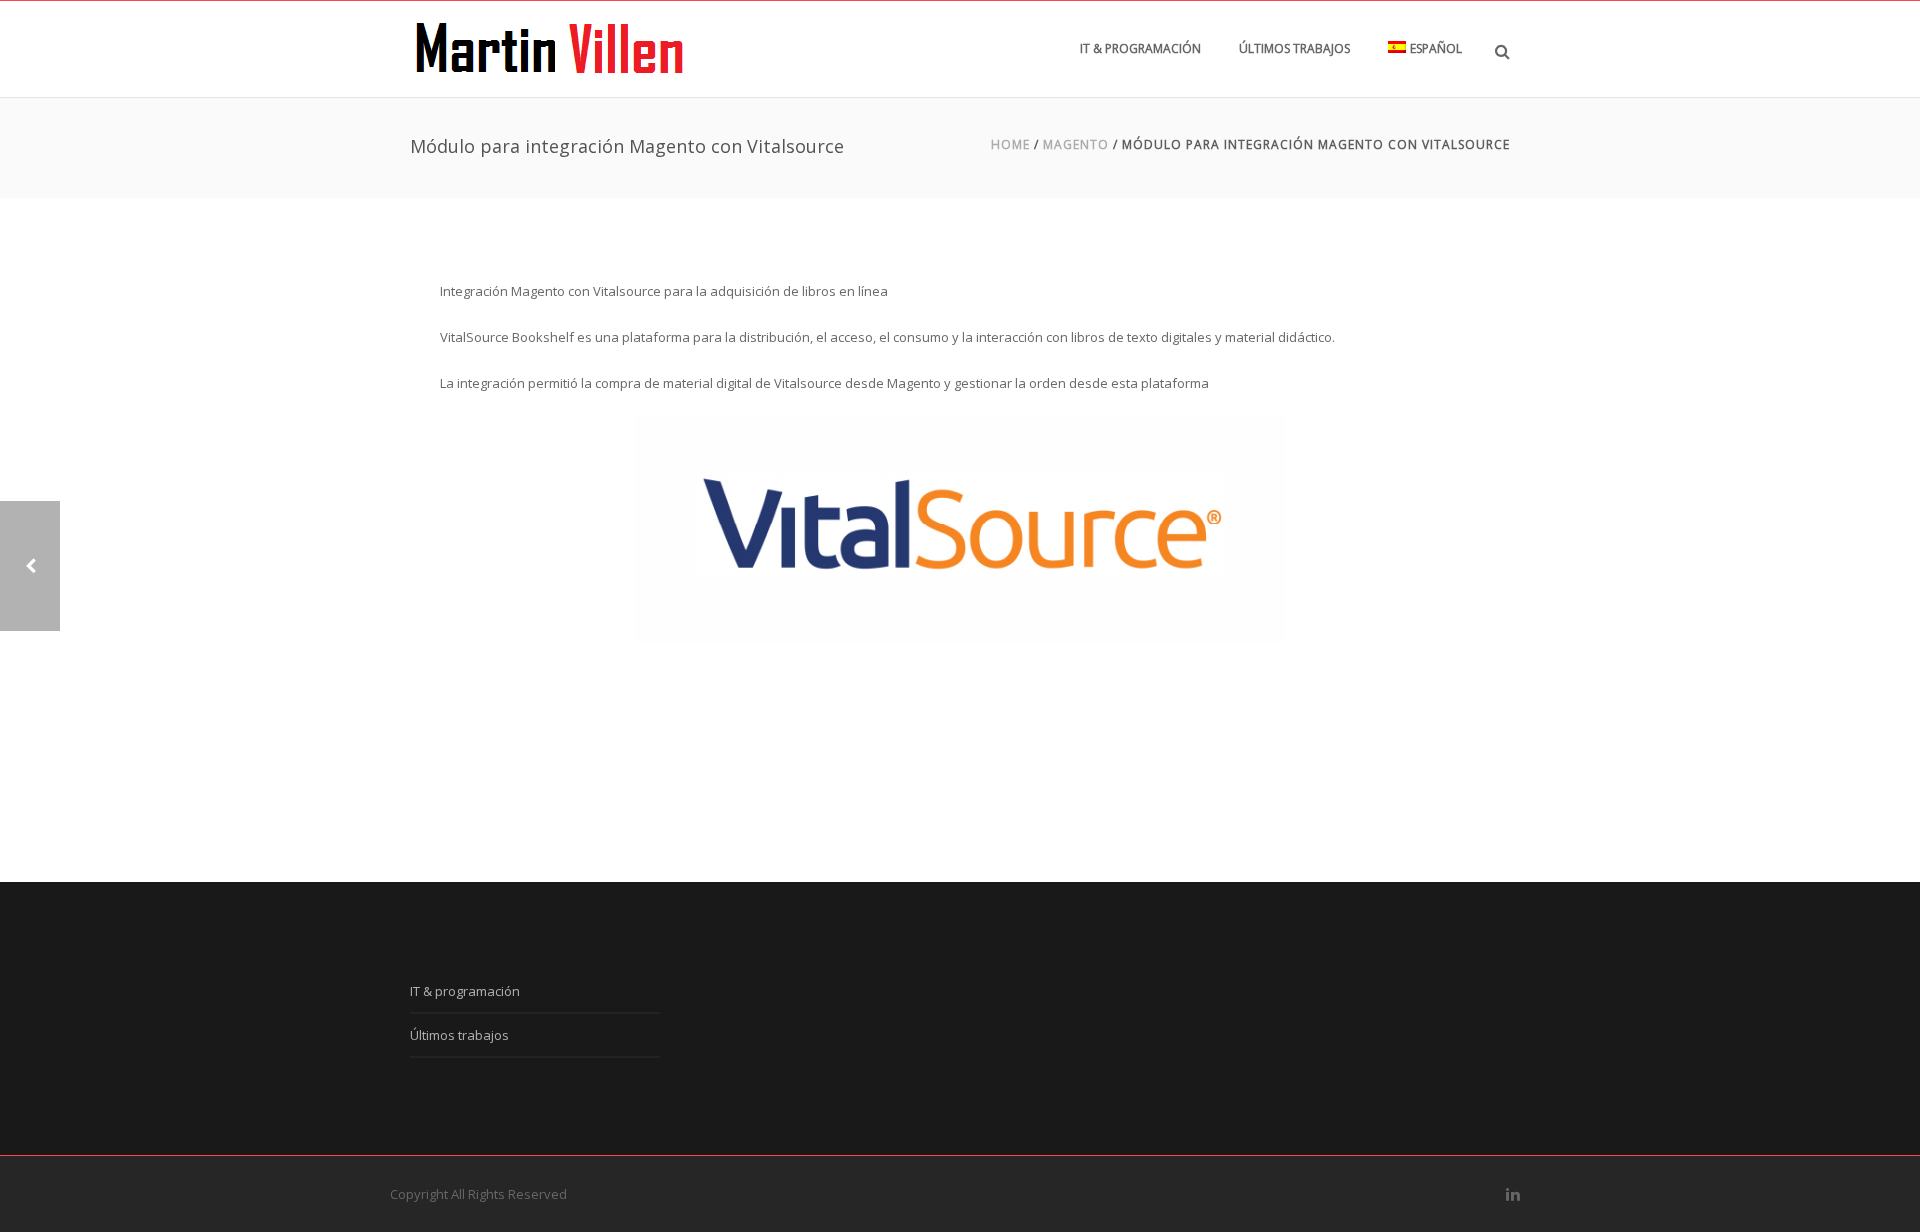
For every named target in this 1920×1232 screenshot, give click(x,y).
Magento (1076, 144)
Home (1010, 144)
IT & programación (1140, 48)
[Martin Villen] (549, 49)
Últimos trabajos (1294, 48)
